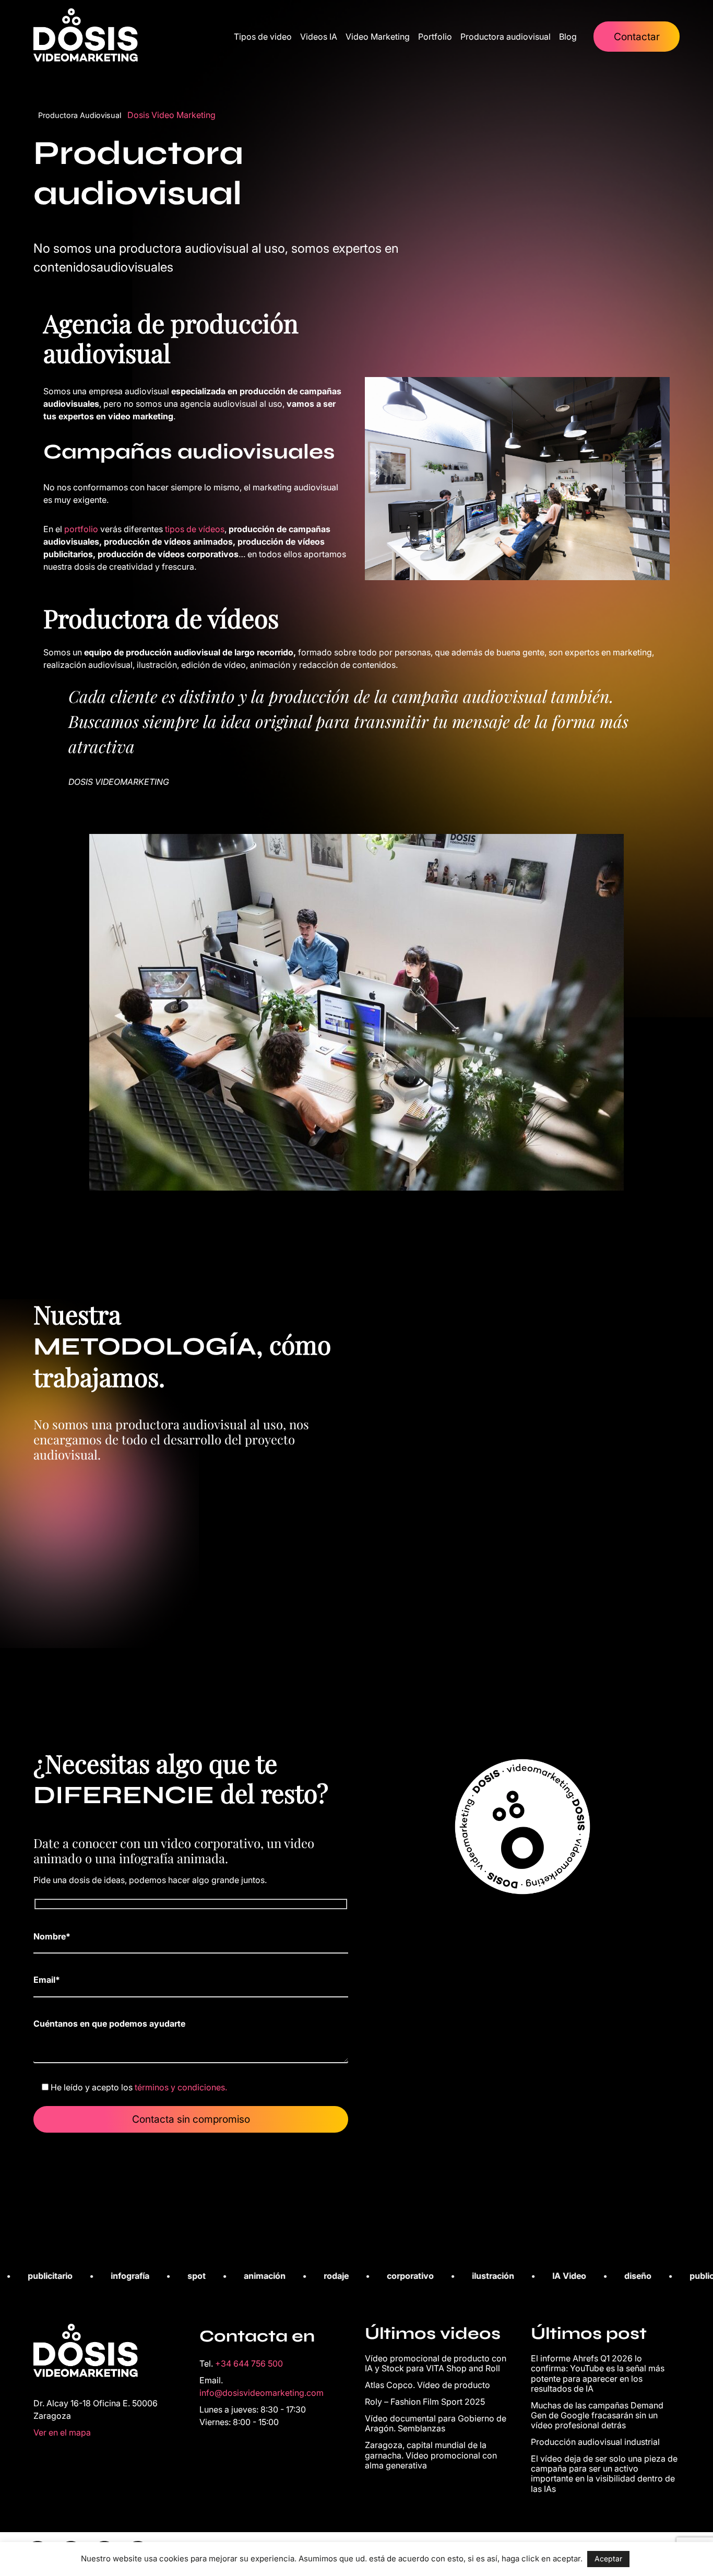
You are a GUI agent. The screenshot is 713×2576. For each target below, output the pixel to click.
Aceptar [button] (608, 2559)
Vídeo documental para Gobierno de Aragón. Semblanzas (436, 2423)
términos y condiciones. (181, 2087)
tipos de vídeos (195, 529)
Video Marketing (378, 37)
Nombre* (52, 1936)
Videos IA (319, 37)
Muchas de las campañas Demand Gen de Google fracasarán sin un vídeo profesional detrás (597, 2415)
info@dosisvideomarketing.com (262, 2393)
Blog (568, 37)
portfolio (82, 529)
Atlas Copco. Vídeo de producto (427, 2385)
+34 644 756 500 (249, 2363)
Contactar (637, 37)
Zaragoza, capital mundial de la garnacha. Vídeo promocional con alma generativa (431, 2455)
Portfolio (435, 37)
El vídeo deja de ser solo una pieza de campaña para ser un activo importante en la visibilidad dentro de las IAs (604, 2474)
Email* (47, 1980)
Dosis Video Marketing (171, 115)
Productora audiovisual (506, 37)
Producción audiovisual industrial (595, 2442)
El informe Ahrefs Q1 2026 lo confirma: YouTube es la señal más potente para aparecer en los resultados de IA (598, 2373)
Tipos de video (263, 37)
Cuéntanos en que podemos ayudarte (109, 2024)
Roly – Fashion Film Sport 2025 (425, 2402)
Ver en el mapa (62, 2432)
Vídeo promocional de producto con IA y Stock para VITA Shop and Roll (436, 2363)
